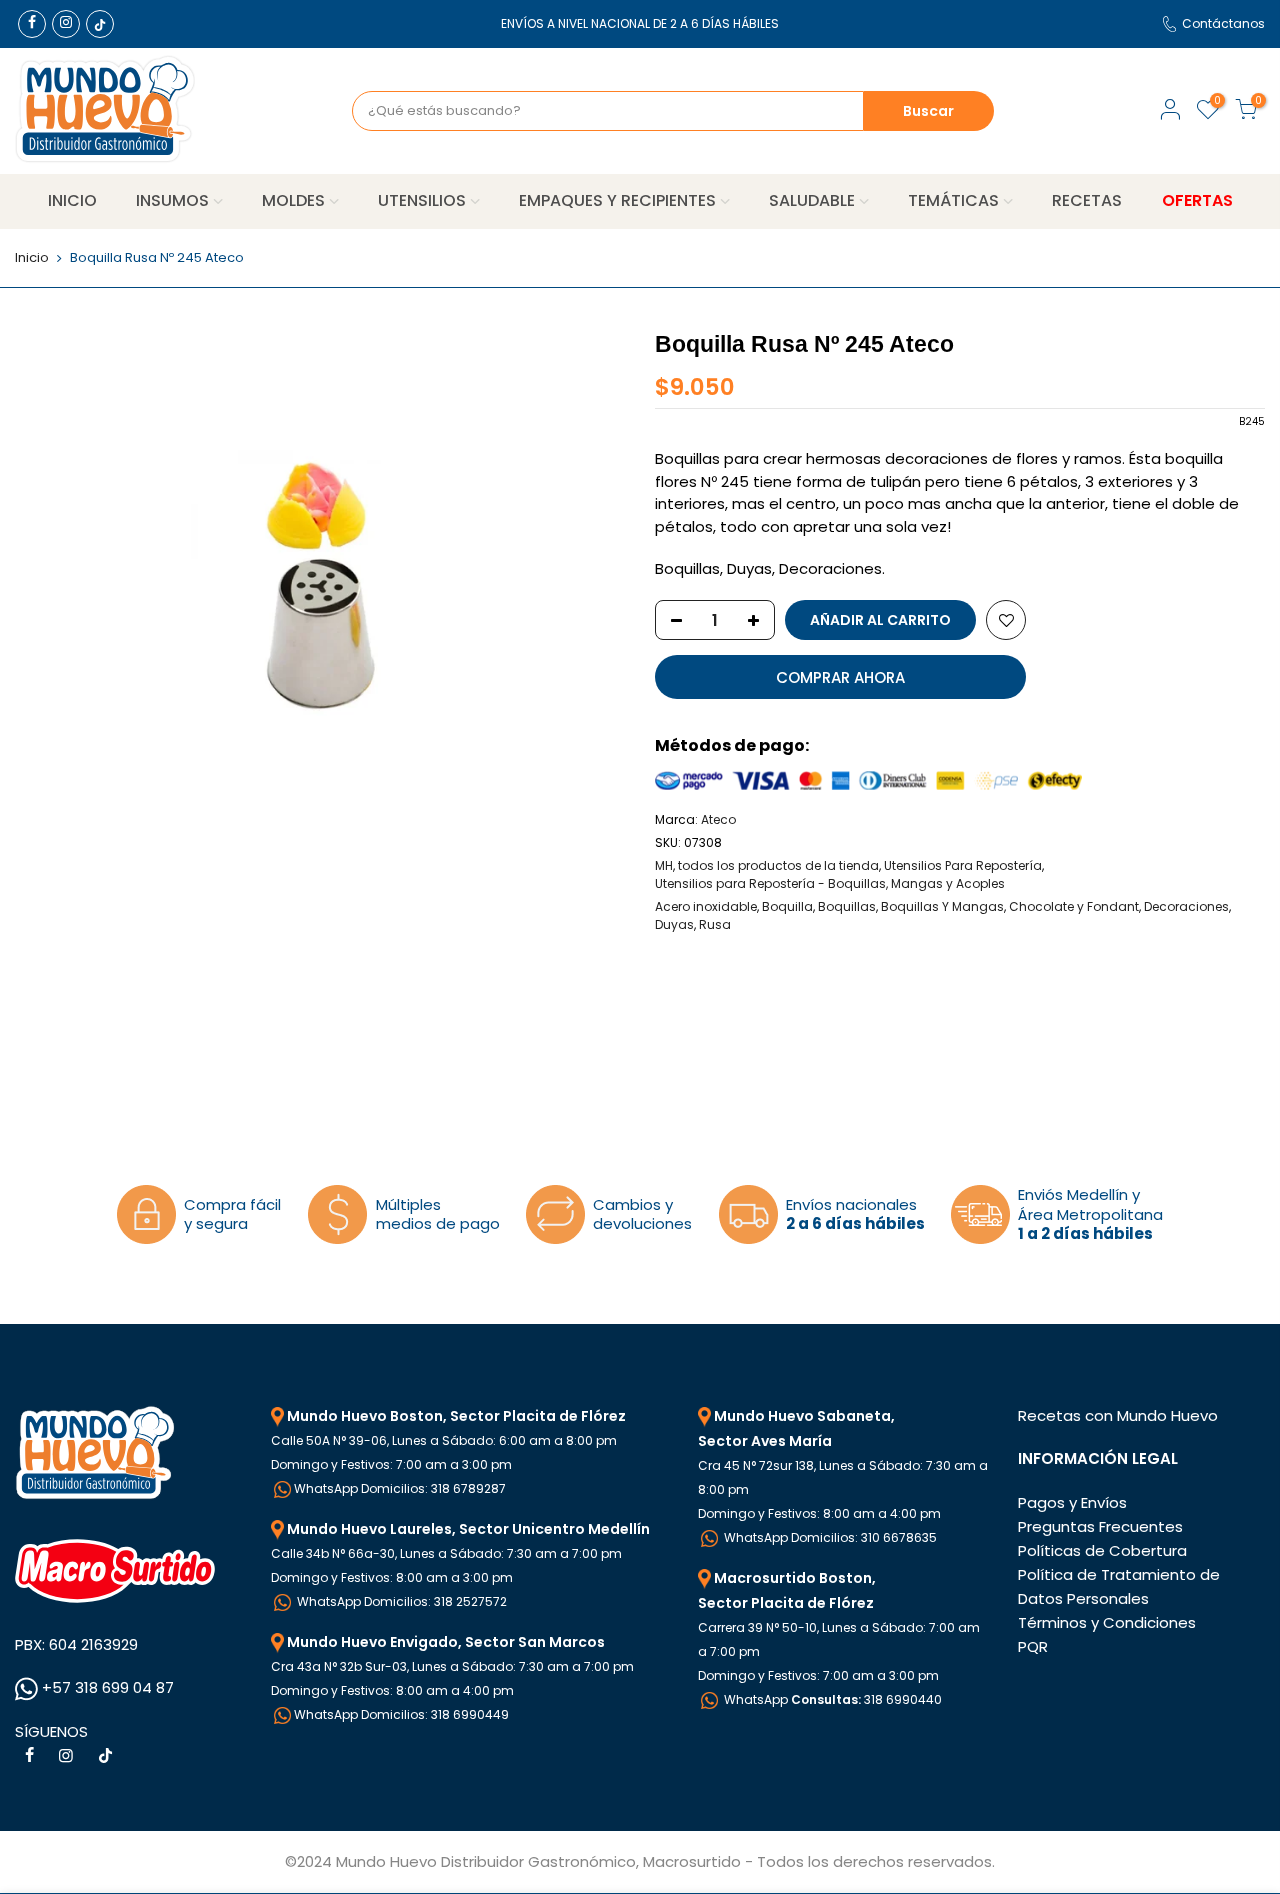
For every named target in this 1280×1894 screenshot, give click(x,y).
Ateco (718, 819)
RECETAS (1087, 200)
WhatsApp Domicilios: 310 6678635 (829, 1537)
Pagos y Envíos (1072, 1502)
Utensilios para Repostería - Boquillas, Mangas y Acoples (830, 883)
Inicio (32, 258)
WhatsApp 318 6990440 (831, 1699)
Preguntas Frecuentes (1100, 1526)
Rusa (715, 924)
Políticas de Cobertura (1102, 1550)
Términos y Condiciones (1107, 1622)
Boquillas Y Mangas (942, 906)
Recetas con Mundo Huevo (1118, 1415)
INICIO (72, 200)
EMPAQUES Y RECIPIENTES (617, 200)
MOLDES (293, 200)
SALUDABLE (812, 200)
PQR (1033, 1646)
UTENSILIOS (422, 200)
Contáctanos (1223, 23)
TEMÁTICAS (953, 200)
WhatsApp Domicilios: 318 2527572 (400, 1601)
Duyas (674, 924)
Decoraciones (1186, 906)
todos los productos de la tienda (778, 865)
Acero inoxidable (706, 906)
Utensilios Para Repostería (963, 865)
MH (664, 865)
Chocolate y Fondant (1074, 906)
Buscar (928, 111)
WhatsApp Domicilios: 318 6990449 (401, 1714)
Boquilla (787, 906)
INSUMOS (172, 200)
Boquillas (847, 906)
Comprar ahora (840, 677)
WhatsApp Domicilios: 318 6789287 (400, 1488)
